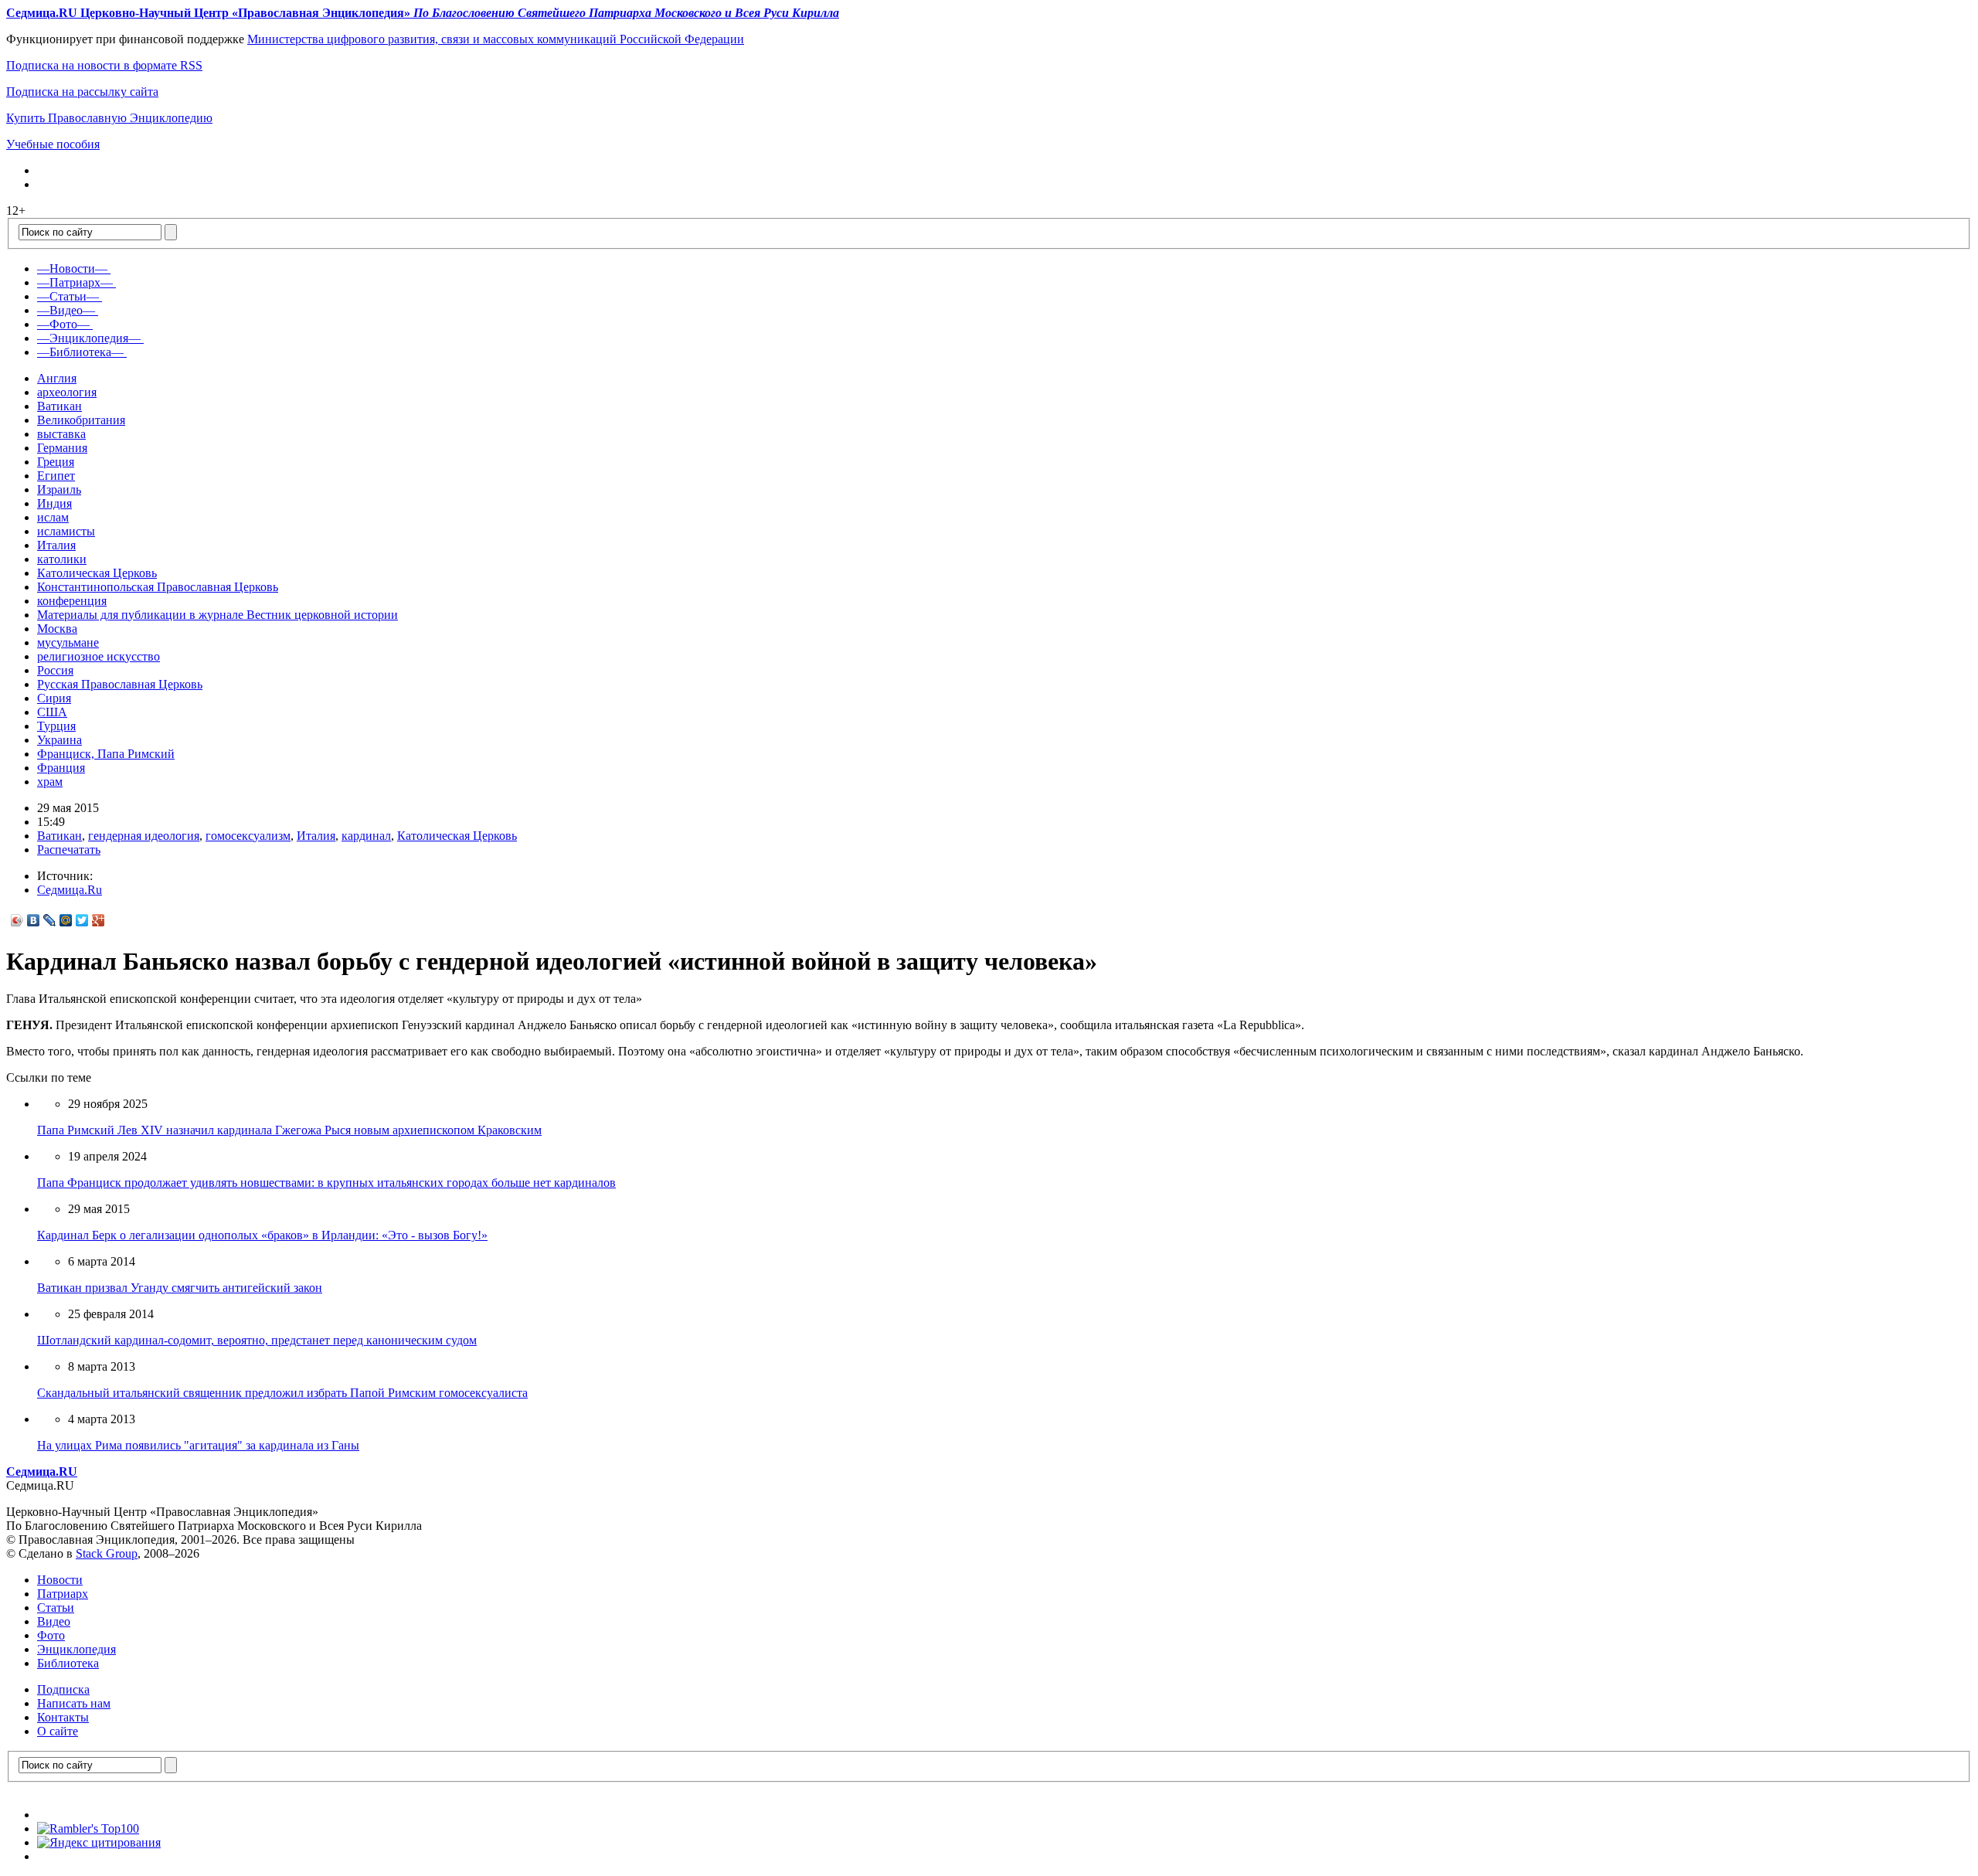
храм (50, 782)
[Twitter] (82, 920)
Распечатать (69, 850)
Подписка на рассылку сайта (82, 92)
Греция (56, 462)
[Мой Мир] (66, 920)
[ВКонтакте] (34, 920)
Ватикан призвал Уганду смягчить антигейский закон (180, 1288)
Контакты (63, 1717)
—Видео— (66, 310)
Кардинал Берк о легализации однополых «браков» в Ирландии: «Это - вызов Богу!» (262, 1235)
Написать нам (74, 1703)
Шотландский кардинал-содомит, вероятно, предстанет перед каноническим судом (257, 1340)
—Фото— (63, 324)
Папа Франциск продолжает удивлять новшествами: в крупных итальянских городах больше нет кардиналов (326, 1183)
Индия (54, 503)
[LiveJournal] (50, 920)
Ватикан (59, 406)
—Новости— (72, 268)
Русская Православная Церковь (120, 684)
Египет (56, 476)
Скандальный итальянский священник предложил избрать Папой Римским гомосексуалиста (282, 1393)
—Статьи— (68, 296)
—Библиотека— (80, 352)
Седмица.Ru (70, 890)
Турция (56, 726)
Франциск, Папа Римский (106, 754)
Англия (57, 378)
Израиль (59, 489)
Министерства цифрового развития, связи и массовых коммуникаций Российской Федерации (496, 39)
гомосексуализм (248, 836)
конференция (72, 601)
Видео (54, 1621)
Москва (57, 629)
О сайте (58, 1731)
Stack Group (107, 1553)
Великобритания (81, 420)
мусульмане (68, 642)
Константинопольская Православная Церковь (158, 587)
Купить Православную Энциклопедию (109, 118)
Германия (62, 448)
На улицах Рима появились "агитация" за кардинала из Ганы (198, 1445)
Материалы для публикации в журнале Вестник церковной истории (218, 615)
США (52, 712)
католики (62, 559)
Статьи (56, 1608)
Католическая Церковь (97, 573)
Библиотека (68, 1663)
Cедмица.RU (42, 1472)
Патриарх (63, 1594)
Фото (51, 1635)
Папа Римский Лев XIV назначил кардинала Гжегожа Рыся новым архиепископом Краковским (289, 1130)
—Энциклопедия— (89, 338)
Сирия (54, 698)
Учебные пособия (53, 144)
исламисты (66, 531)
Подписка (63, 1689)
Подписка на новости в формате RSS (104, 65)
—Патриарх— (75, 282)
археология (67, 392)
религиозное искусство (99, 656)
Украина (59, 740)
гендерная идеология (144, 836)
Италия (56, 545)
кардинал (366, 836)
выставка (61, 434)
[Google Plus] (99, 920)
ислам (53, 517)
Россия (55, 670)
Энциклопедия (76, 1649)
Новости (60, 1580)
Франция (61, 768)
